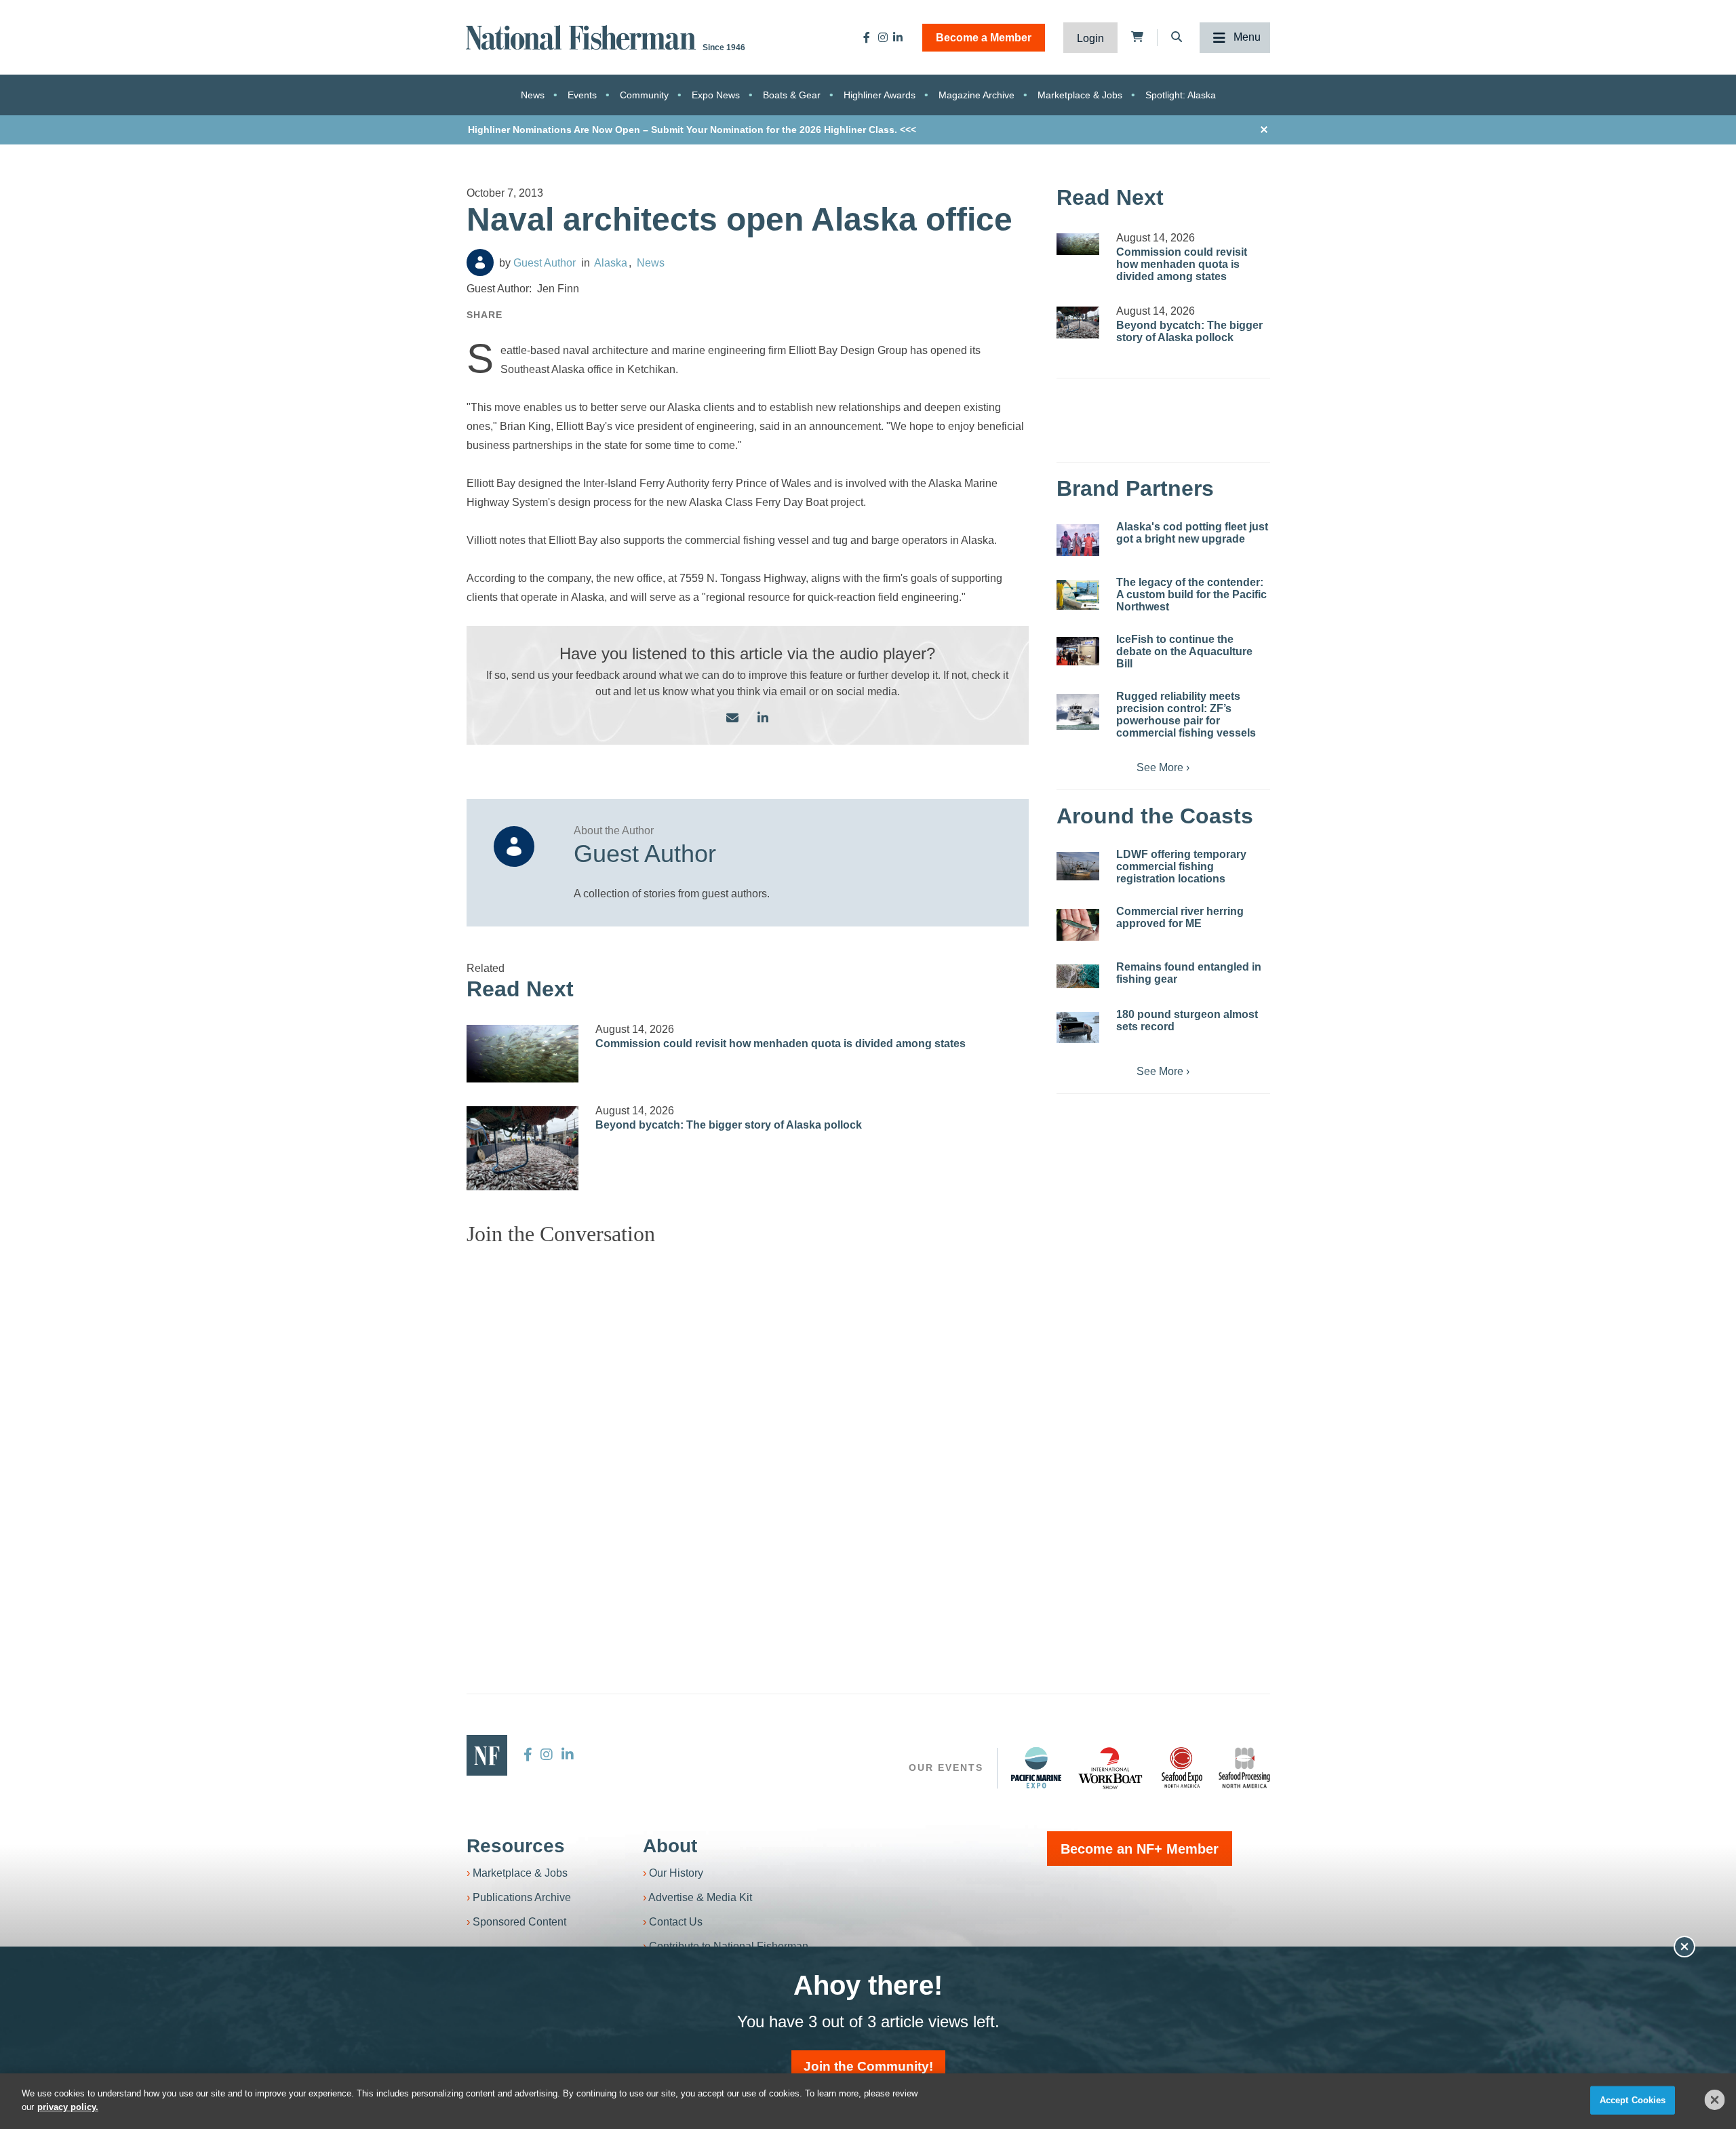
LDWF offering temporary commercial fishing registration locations (1181, 866)
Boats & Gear (792, 95)
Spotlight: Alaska (1181, 95)
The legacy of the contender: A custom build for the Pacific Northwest (1191, 594)
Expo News (716, 95)
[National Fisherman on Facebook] (867, 37)
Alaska (611, 263)
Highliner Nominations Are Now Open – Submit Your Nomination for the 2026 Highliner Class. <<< (692, 130)
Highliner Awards (880, 95)
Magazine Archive (976, 95)
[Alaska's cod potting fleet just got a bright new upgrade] (1078, 540)
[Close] (1715, 2100)
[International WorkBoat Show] (1111, 1767)
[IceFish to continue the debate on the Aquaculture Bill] (1078, 651)
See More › (1163, 767)
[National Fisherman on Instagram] (883, 37)
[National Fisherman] (583, 36)
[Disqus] (748, 1426)
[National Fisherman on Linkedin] (898, 37)
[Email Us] (732, 719)
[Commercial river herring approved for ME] (1078, 925)
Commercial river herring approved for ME (1180, 917)
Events (582, 95)
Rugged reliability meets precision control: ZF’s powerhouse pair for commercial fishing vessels (1186, 715)
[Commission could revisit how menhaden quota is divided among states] (523, 1054)
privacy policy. (68, 2106)
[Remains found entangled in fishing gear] (1078, 976)
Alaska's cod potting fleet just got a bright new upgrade (1192, 533)
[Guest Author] (480, 262)
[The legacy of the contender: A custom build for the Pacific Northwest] (1078, 595)
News (533, 95)
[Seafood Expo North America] (1182, 1767)
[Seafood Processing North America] (1244, 1768)
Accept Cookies (1633, 2100)
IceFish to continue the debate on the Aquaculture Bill (1184, 651)
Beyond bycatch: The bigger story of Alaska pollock (729, 1125)
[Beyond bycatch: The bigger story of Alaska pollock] (523, 1148)
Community (644, 95)
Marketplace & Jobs (1080, 95)
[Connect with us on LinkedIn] (763, 719)
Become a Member (984, 38)
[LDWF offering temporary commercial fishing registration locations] (1078, 866)
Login (1090, 38)
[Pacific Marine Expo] (1036, 1767)
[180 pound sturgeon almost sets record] (1078, 1028)
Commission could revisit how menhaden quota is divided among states (781, 1043)
